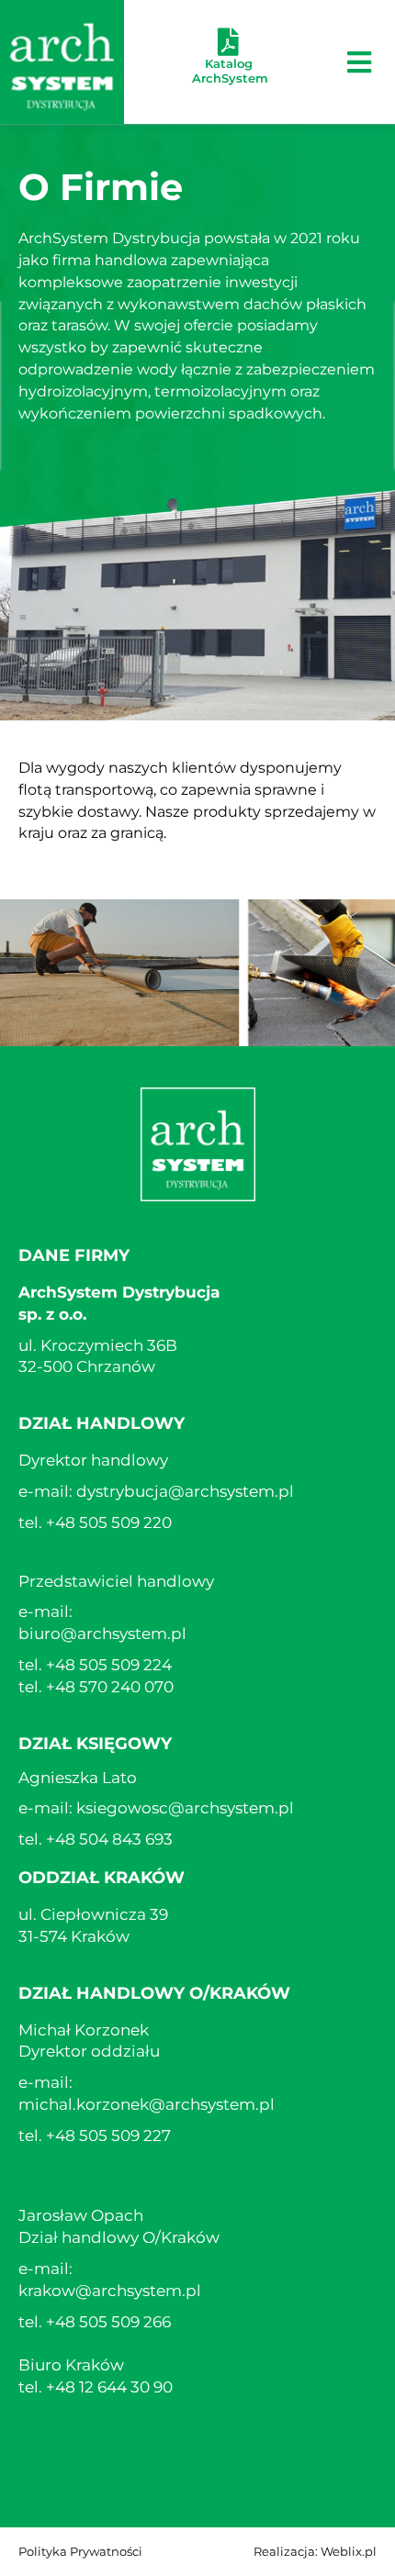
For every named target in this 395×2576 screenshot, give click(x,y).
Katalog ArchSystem (230, 71)
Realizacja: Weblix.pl (315, 2551)
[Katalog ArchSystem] (229, 42)
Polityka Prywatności (80, 2551)
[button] (360, 62)
